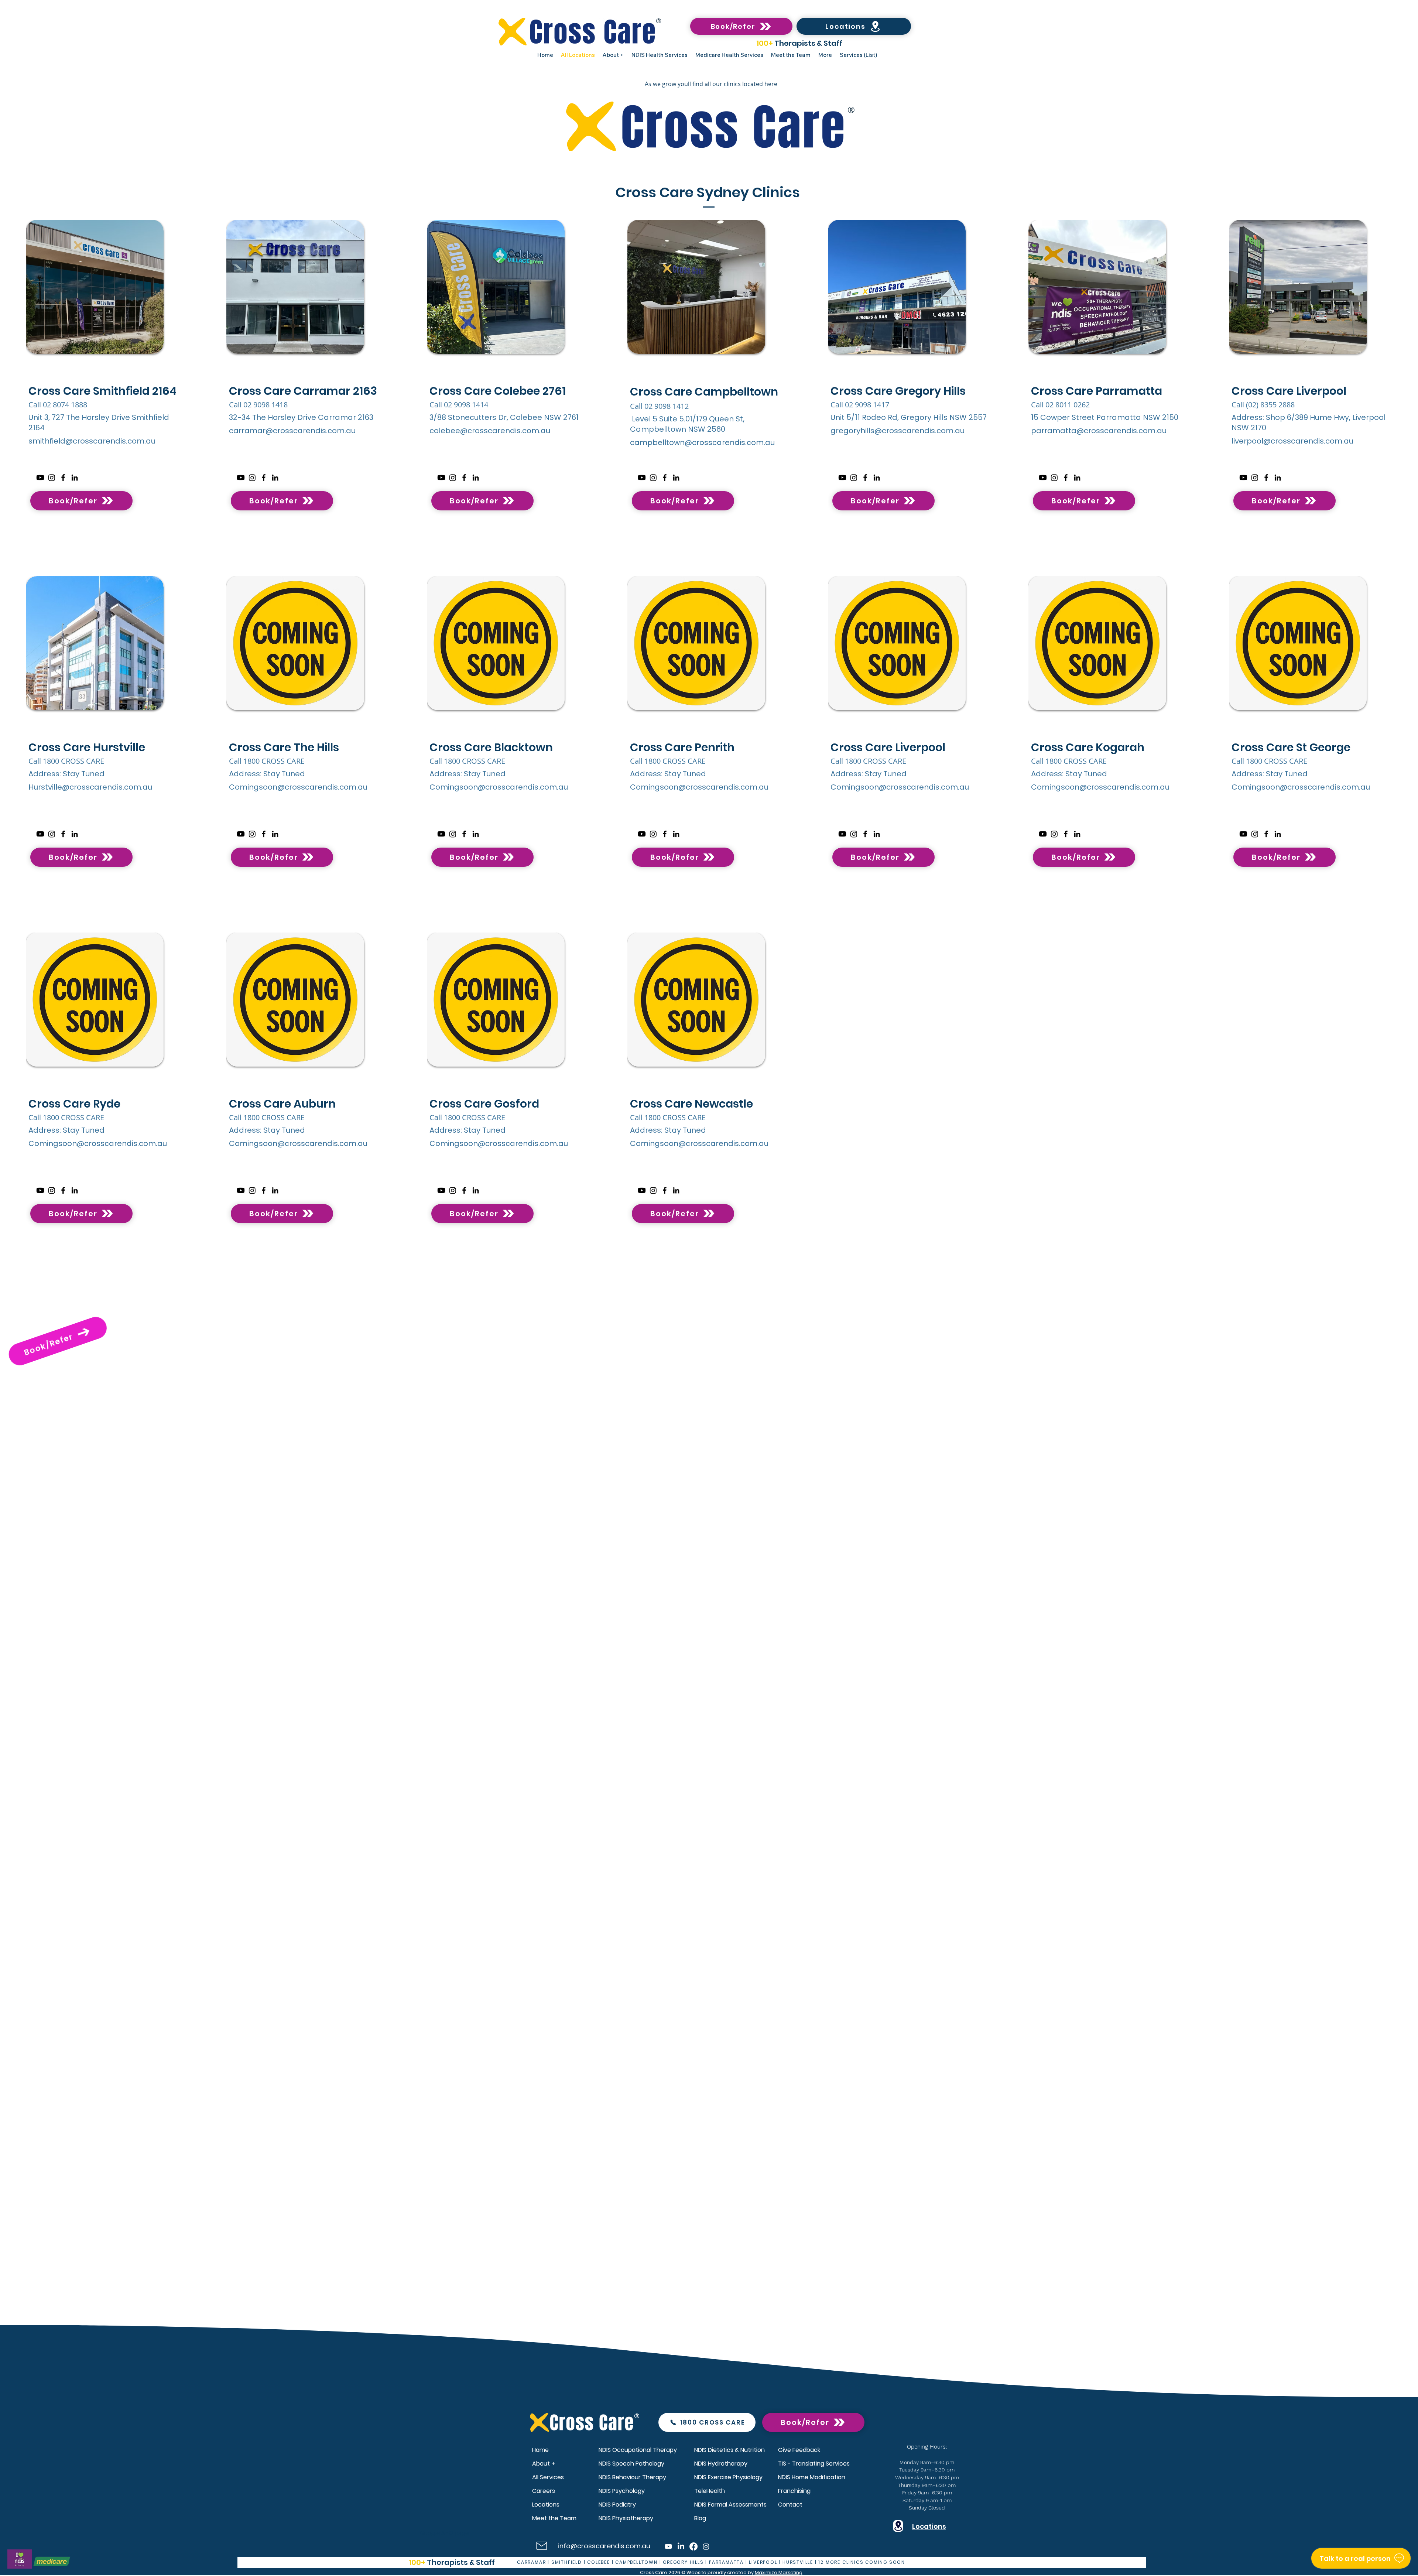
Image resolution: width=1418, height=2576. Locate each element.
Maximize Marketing (779, 2572)
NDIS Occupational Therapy (638, 2450)
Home (540, 2450)
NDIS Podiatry (617, 2505)
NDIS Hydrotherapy (721, 2464)
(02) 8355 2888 (1271, 405)
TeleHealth (710, 2491)
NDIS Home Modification (812, 2477)
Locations (546, 2505)
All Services (548, 2477)
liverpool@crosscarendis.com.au (1292, 441)
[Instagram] (52, 478)
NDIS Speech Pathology (631, 2464)
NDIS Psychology (622, 2491)
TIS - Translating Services (814, 2464)
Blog (700, 2518)
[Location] (898, 2526)
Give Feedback (799, 2450)
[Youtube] (40, 478)
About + (544, 2464)
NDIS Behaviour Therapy (632, 2477)
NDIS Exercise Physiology (728, 2477)
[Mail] (542, 2546)
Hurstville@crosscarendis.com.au (90, 787)
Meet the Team (554, 2518)
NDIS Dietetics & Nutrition (729, 2450)
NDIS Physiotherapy (626, 2518)
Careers (544, 2491)
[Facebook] (63, 478)
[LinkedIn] (75, 478)
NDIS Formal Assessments (730, 2505)
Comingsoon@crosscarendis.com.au (298, 787)
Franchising (794, 2491)
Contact (790, 2505)
